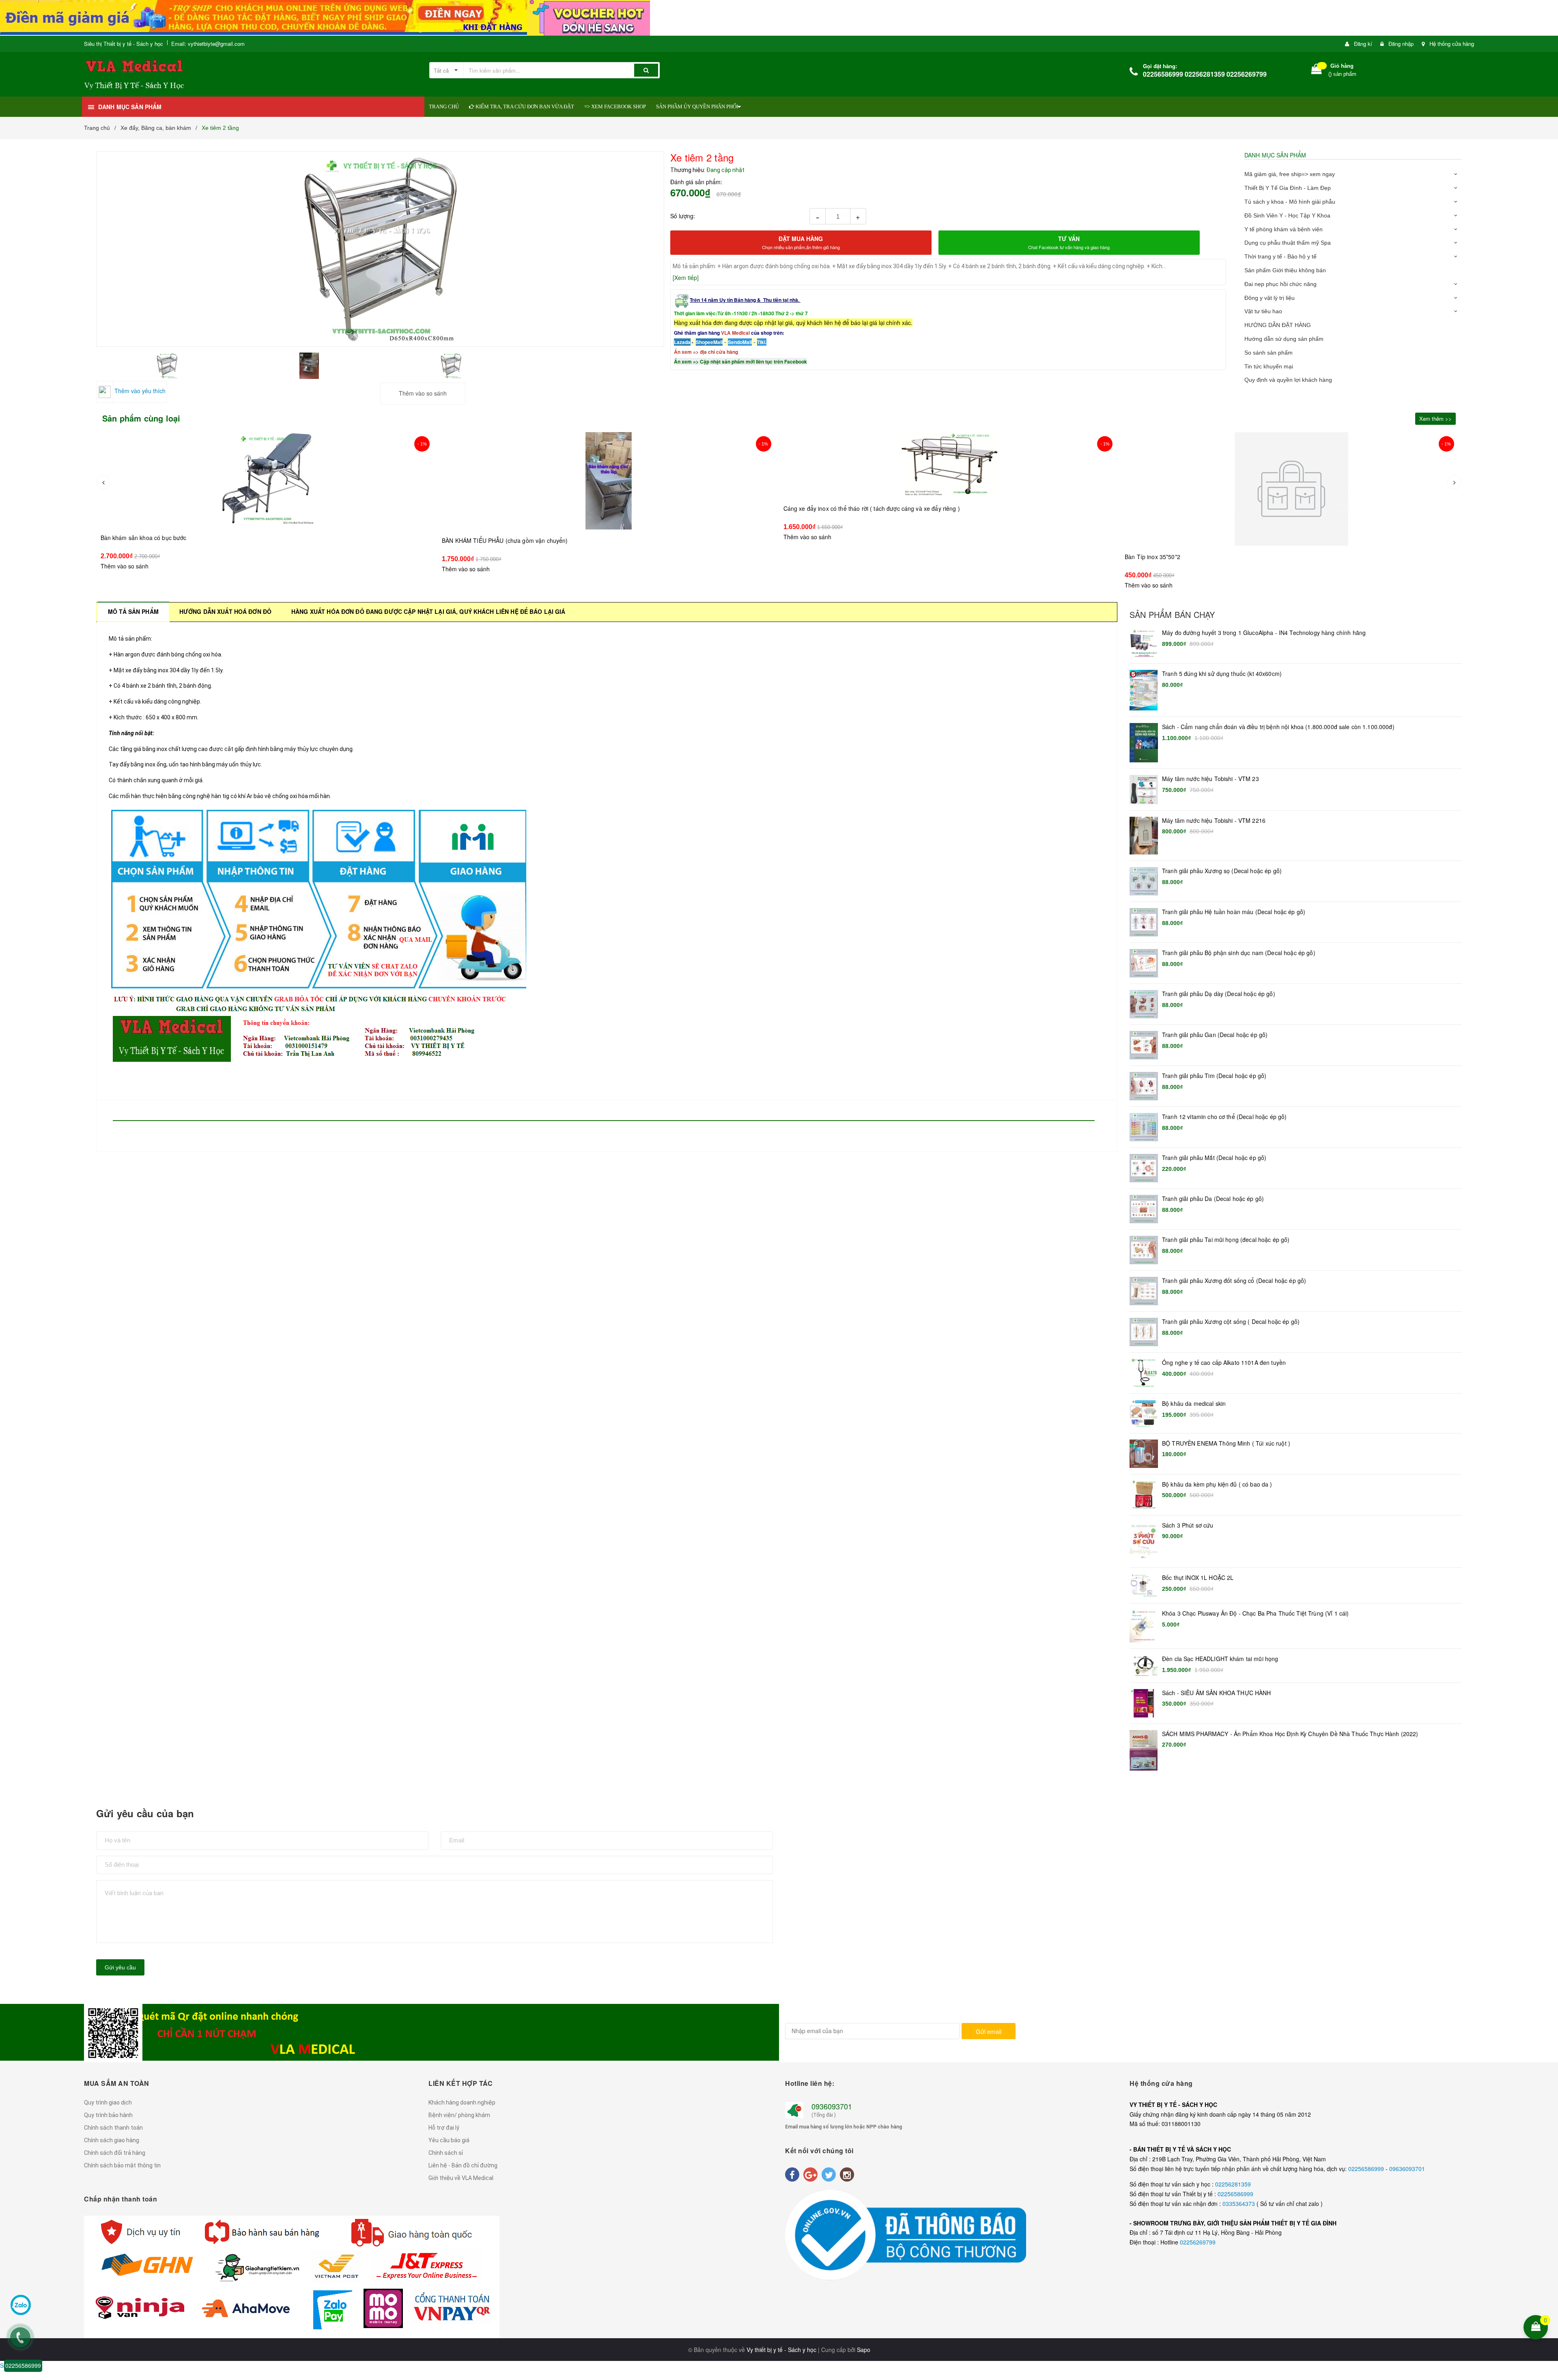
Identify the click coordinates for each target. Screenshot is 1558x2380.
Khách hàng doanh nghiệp (462, 2102)
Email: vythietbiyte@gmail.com (208, 44)
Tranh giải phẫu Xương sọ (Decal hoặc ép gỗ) (1222, 871)
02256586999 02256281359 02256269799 (1205, 74)
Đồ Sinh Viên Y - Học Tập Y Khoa (1287, 215)
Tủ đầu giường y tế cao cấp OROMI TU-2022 (1184, 557)
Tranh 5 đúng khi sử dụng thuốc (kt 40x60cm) (1222, 674)
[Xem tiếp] (686, 278)
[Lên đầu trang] (1547, 2275)
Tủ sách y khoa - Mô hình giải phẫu (1290, 202)
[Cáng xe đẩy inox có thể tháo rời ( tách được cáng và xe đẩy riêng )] (609, 465)
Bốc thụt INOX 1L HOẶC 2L (1198, 1578)
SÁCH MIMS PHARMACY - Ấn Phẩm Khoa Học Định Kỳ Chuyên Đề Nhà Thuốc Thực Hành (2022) (1290, 1734)
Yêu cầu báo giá (449, 2140)
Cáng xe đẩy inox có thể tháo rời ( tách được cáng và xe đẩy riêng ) (530, 508)
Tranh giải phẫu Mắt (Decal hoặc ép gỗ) (1214, 1158)
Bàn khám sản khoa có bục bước (91, 2344)
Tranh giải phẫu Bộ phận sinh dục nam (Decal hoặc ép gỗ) (1239, 953)
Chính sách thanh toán (113, 2128)
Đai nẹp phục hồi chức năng (1280, 284)
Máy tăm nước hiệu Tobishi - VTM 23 (1210, 779)
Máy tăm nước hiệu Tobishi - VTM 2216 (1214, 821)
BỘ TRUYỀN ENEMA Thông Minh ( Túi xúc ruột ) (1226, 1443)
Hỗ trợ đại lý (444, 2128)
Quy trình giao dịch (108, 2102)
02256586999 (1367, 2169)
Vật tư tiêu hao (1263, 311)
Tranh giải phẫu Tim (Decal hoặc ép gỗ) (1214, 1076)
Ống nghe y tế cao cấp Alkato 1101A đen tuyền (1224, 1363)
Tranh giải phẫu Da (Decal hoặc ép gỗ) (1213, 1199)
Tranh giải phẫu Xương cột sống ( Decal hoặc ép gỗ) (1231, 1322)
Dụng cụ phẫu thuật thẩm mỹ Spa (1288, 243)
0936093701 (832, 2106)
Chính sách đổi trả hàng (115, 2153)
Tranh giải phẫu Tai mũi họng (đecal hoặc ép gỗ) (1226, 1240)
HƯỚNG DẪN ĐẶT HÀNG (1278, 325)
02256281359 (1233, 2184)
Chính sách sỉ (446, 2153)
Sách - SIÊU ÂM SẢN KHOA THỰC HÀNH (1217, 1693)
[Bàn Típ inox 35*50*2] (950, 481)
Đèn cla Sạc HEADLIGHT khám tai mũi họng (1220, 1659)
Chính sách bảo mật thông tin (122, 2165)
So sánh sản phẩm (1269, 353)
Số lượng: (683, 216)
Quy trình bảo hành (108, 2115)
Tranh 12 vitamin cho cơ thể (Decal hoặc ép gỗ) (1224, 1117)
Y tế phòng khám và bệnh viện (1284, 229)
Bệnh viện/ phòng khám (459, 2115)
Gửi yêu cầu (120, 1967)
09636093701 (1407, 2169)
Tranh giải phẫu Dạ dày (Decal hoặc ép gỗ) (1219, 994)
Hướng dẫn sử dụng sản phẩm (1284, 339)
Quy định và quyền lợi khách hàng (1288, 380)
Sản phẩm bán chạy (1172, 615)
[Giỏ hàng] (1317, 71)
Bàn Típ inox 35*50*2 (811, 540)
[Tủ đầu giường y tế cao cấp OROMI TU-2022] (1291, 489)
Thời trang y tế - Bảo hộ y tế (1280, 256)
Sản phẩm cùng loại (141, 418)
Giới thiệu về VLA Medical (461, 2178)
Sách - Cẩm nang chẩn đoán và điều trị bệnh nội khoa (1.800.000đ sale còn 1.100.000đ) (1278, 727)
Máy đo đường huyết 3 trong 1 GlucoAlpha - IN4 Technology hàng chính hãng (1264, 633)
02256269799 (1198, 2242)
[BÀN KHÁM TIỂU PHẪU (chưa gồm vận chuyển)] (267, 481)
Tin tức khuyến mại (1269, 366)
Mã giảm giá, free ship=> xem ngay (1290, 174)
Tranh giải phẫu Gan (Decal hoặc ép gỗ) (1215, 1035)
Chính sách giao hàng (112, 2140)
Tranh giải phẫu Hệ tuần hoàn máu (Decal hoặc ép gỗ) (1234, 912)
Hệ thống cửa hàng (1452, 44)
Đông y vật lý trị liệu (1270, 298)
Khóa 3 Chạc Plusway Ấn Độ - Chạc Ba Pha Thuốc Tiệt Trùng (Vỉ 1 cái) (1255, 1613)
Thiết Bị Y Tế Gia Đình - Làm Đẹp (1288, 188)
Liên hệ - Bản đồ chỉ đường (463, 2165)
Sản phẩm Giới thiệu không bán (1285, 270)
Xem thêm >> (1435, 419)
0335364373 (1240, 2204)
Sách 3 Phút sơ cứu (1188, 1525)
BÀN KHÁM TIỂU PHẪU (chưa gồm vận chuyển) (163, 540)
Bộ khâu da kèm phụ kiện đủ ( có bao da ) (1217, 1484)
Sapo (864, 2350)
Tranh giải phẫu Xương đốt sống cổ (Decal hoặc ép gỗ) (1234, 1281)
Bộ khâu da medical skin (1194, 1404)
